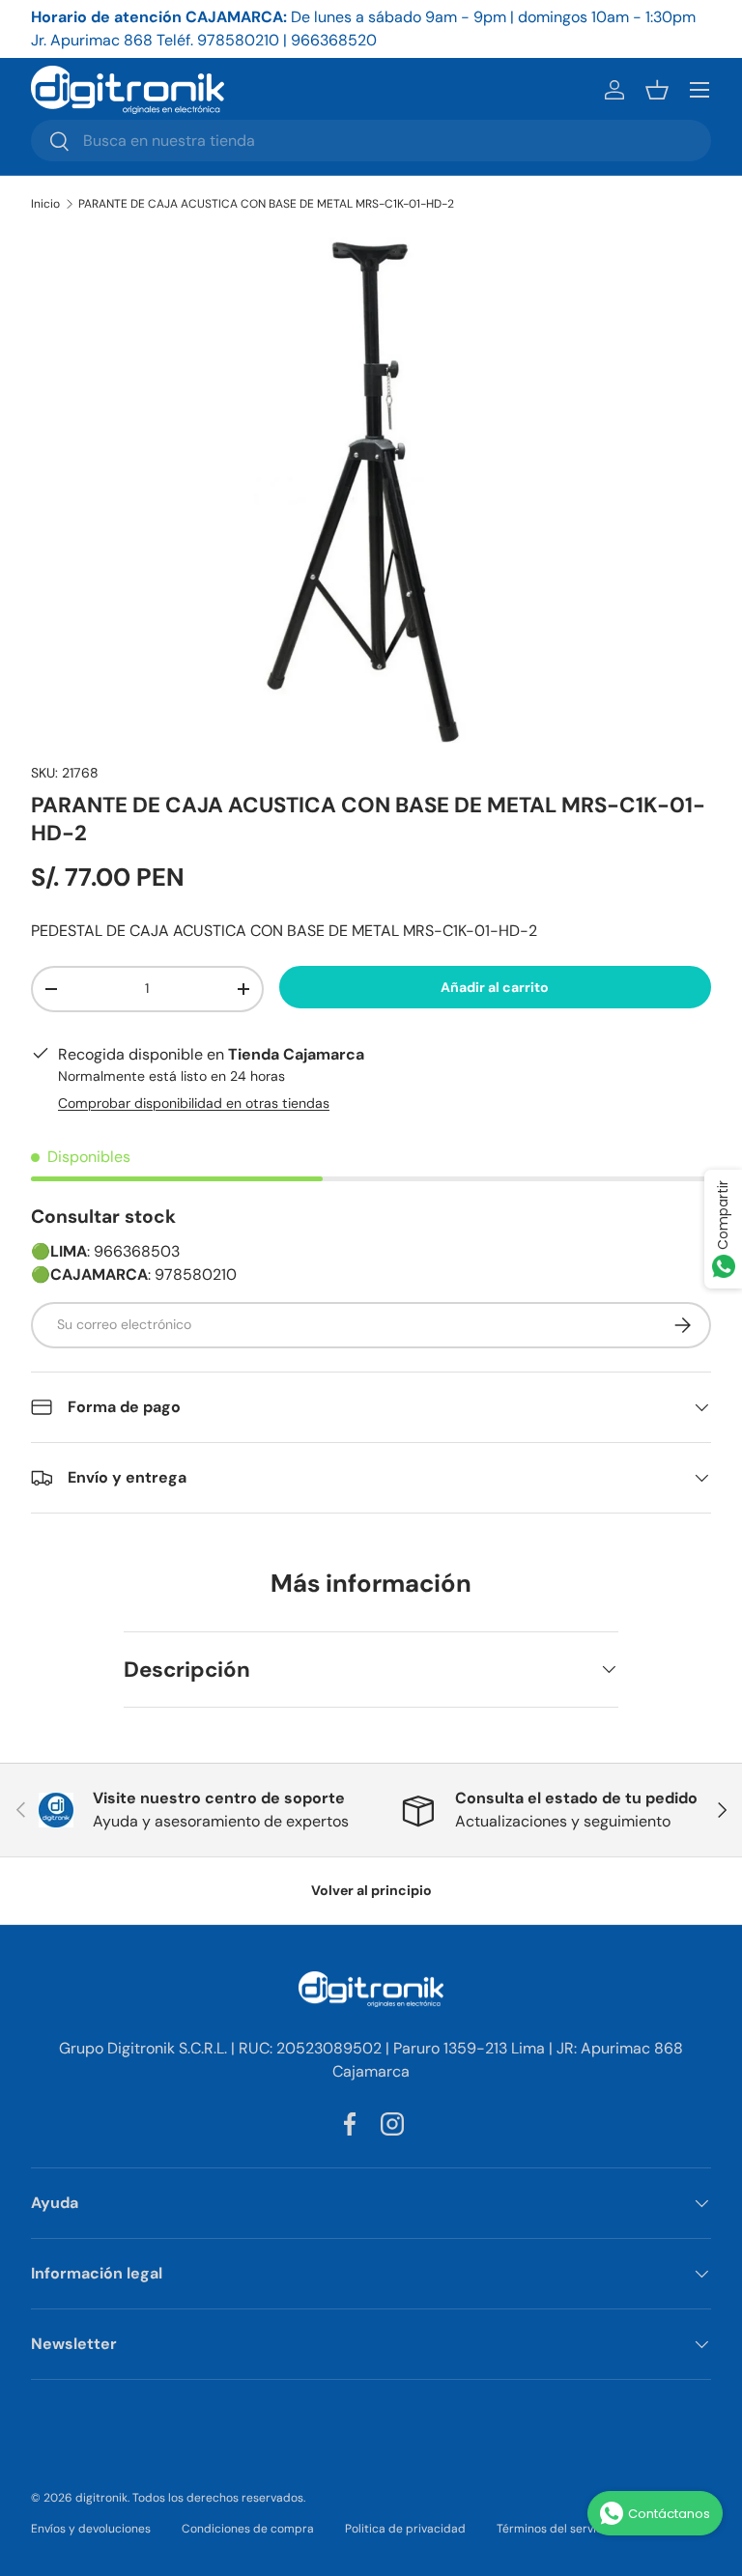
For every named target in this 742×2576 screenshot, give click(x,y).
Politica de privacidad (405, 2529)
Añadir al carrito (495, 987)
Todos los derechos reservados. (219, 2498)
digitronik (101, 2498)
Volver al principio (371, 1890)
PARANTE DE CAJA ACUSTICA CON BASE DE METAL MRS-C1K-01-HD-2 (266, 204)
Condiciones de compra (248, 2529)
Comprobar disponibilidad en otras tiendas (194, 1103)
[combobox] (371, 141)
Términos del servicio (555, 2529)
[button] (657, 90)
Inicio (45, 204)
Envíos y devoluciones (91, 2529)
